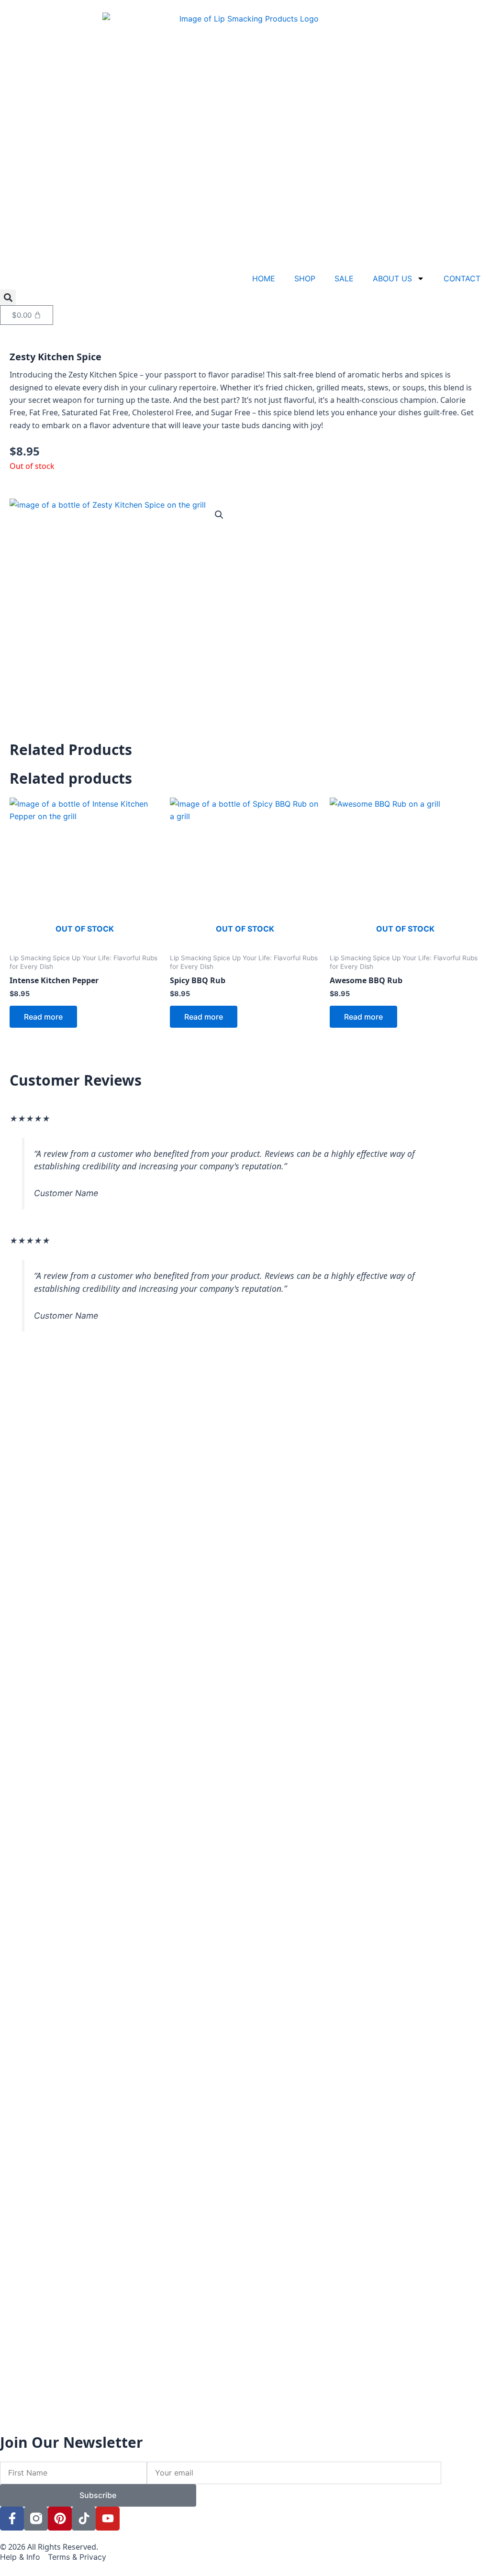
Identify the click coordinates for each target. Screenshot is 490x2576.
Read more (43, 1017)
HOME (264, 278)
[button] (8, 297)
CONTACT (462, 278)
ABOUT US (392, 278)
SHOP (305, 278)
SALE (344, 278)
